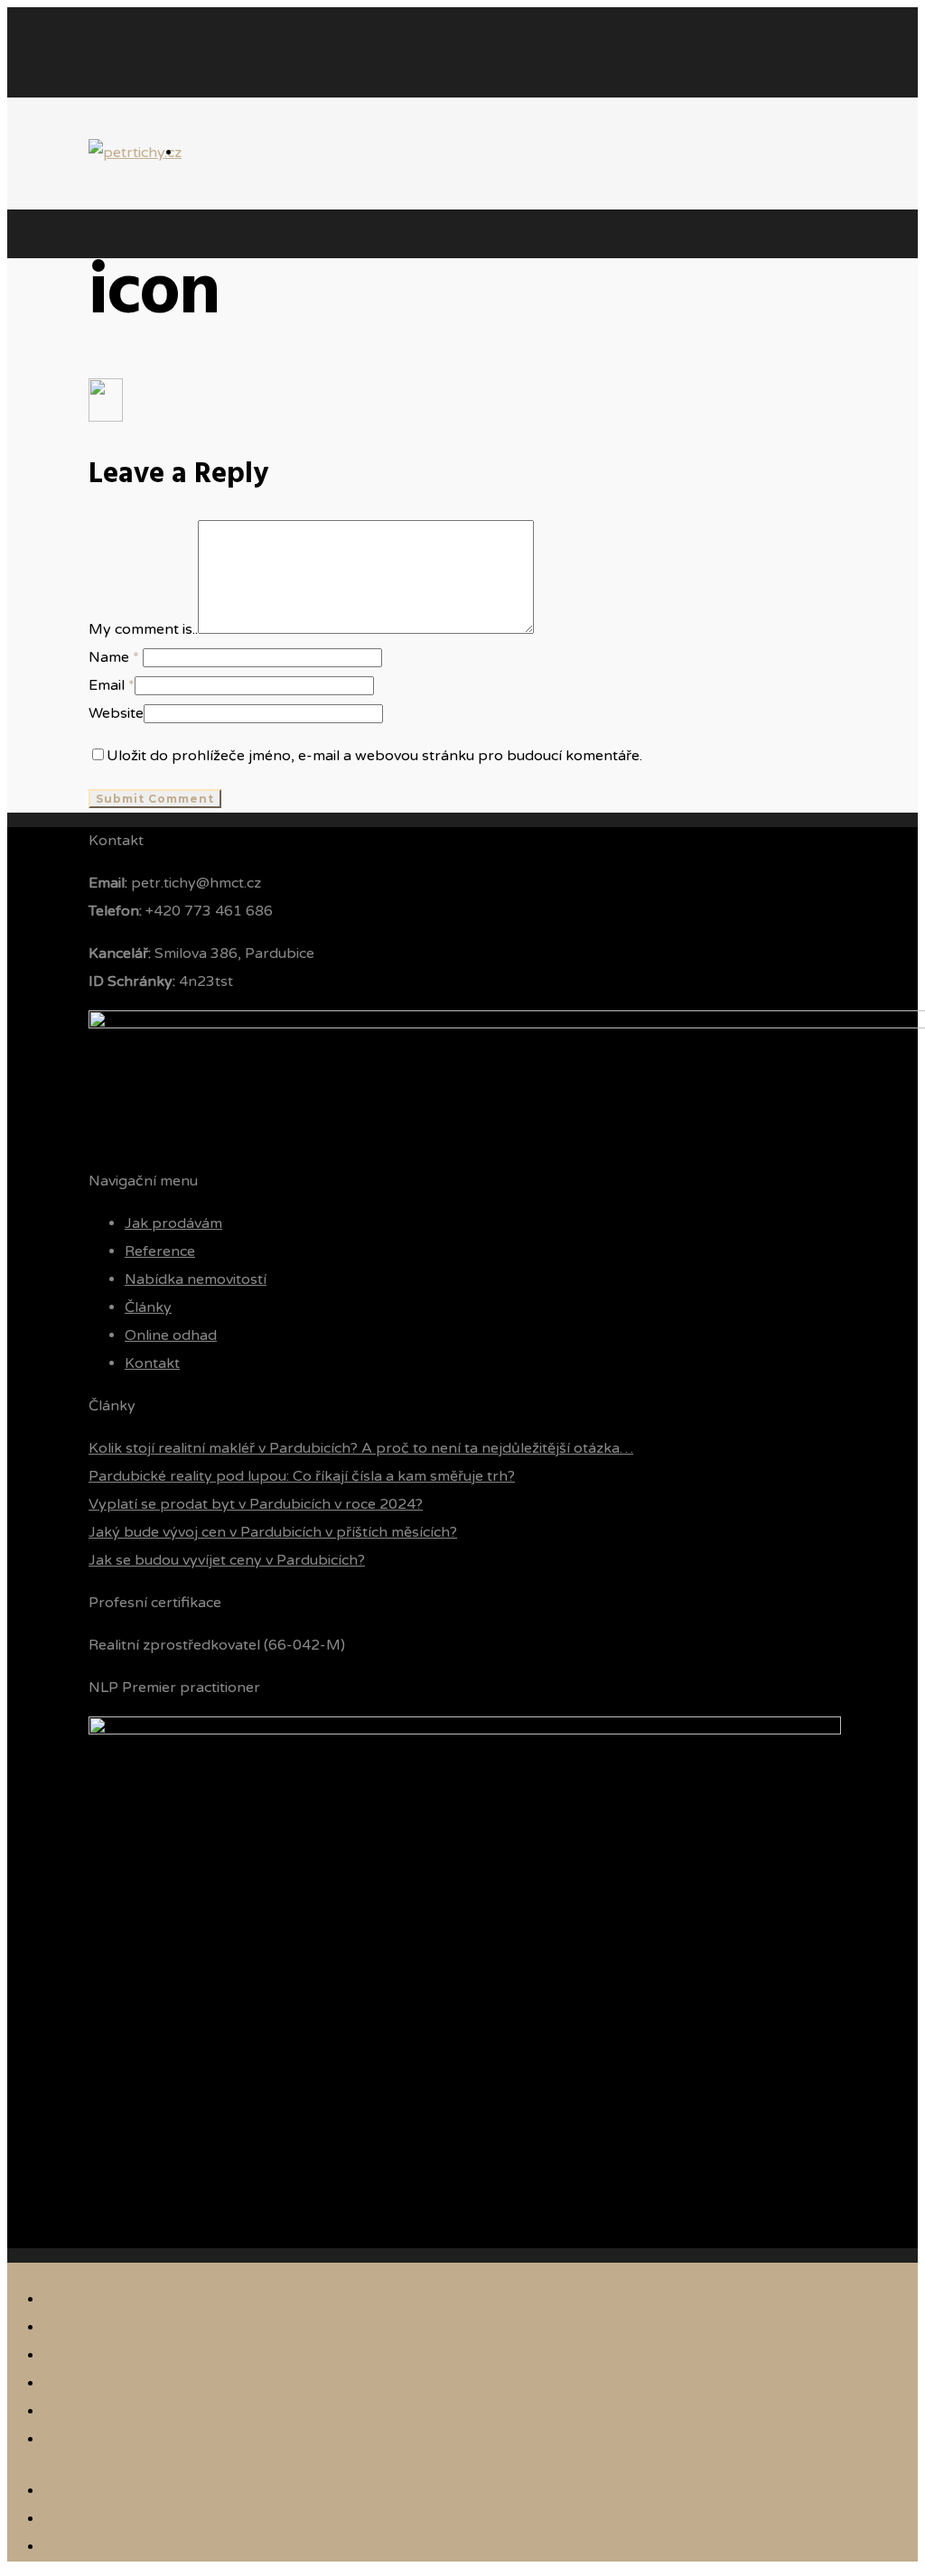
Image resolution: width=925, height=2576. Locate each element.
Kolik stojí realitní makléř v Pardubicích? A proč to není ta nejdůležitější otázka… (361, 1448)
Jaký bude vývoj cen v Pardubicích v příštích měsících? (273, 1532)
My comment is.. (143, 629)
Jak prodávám (173, 1223)
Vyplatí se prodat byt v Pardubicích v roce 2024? (256, 1504)
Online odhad (171, 1335)
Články (148, 1307)
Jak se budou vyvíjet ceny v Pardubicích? (227, 1560)
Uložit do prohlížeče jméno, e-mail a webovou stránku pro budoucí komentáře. (374, 756)
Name (114, 657)
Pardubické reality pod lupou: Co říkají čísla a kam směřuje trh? (302, 1476)
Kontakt (152, 1363)
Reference (160, 1251)
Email (112, 685)
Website (116, 713)
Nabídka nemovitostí (196, 1279)
